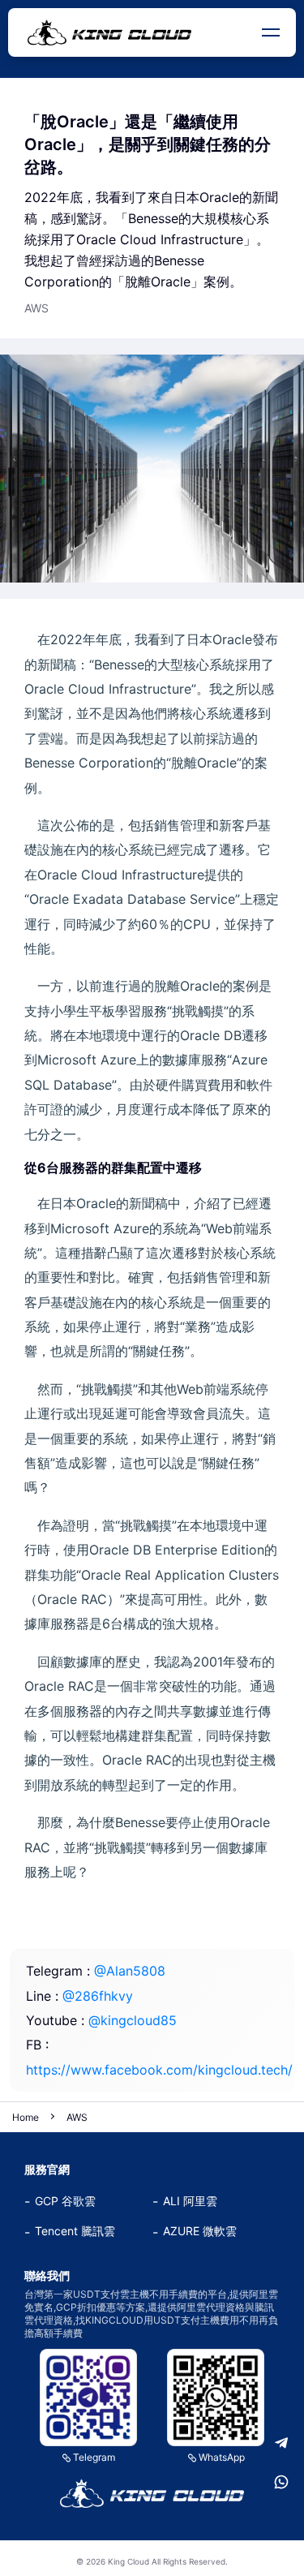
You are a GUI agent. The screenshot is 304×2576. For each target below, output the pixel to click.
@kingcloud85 (133, 2020)
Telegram (94, 2457)
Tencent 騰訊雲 (75, 2231)
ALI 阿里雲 (190, 2201)
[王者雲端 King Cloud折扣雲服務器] (152, 2493)
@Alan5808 (130, 1971)
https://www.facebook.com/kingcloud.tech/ (159, 2070)
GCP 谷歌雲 (65, 2201)
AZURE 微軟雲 (200, 2231)
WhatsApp (222, 2457)
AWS (77, 2117)
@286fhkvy (98, 1996)
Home (26, 2117)
